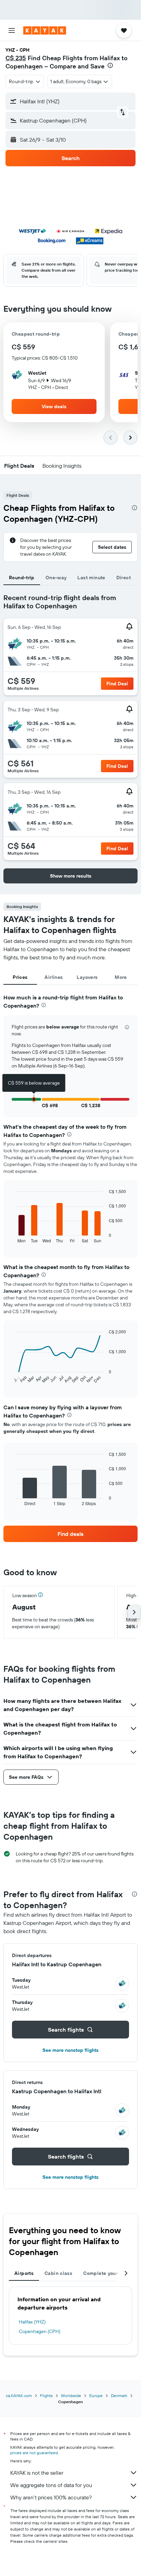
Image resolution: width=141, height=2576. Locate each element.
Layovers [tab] (87, 977)
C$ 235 (16, 58)
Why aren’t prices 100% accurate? (51, 2497)
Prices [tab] (20, 977)
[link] (70, 1534)
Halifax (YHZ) (32, 2322)
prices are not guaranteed (34, 2453)
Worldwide (71, 2396)
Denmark (119, 2396)
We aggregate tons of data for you (51, 2485)
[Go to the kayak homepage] (45, 30)
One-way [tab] (56, 578)
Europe (96, 2396)
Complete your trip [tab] (105, 2273)
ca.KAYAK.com (19, 2396)
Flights (46, 2396)
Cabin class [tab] (58, 2273)
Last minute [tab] (91, 578)
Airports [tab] (24, 2273)
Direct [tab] (124, 578)
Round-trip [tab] (22, 578)
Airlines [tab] (54, 977)
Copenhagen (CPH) (40, 2331)
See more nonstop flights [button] (70, 2050)
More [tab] (121, 977)
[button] (12, 30)
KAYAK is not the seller (37, 2473)
